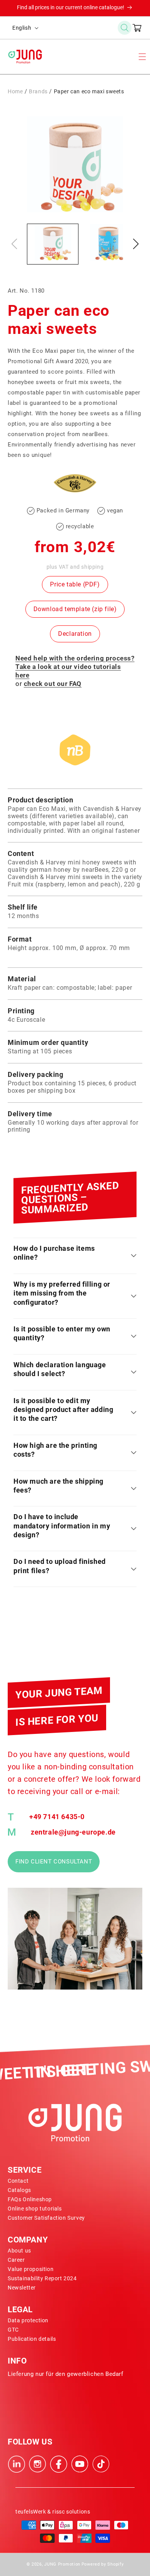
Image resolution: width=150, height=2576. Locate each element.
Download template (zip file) (75, 609)
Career (16, 2260)
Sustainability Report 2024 (42, 2278)
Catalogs (19, 2190)
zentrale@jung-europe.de (73, 1832)
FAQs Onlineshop (30, 2199)
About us (19, 2251)
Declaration (75, 634)
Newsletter (22, 2288)
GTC (13, 2330)
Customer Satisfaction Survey (46, 2218)
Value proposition (31, 2269)
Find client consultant (54, 1862)
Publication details (32, 2339)
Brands (38, 91)
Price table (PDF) (75, 584)
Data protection (28, 2320)
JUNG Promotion (62, 2564)
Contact (18, 2181)
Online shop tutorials (35, 2209)
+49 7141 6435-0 (57, 1817)
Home (15, 91)
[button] (125, 28)
